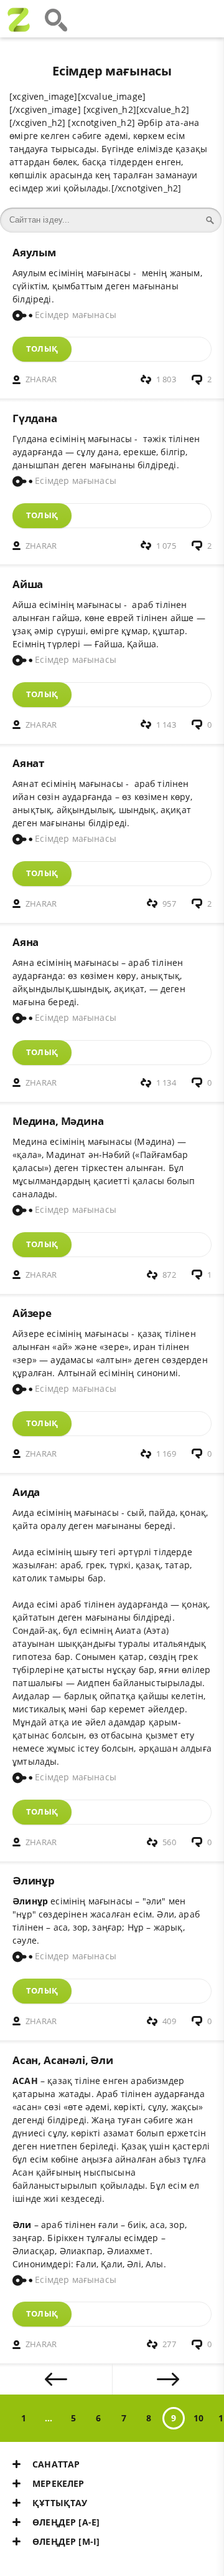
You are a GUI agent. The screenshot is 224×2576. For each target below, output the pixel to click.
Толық (42, 349)
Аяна (26, 942)
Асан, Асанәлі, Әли (63, 2060)
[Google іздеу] (56, 19)
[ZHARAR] (19, 19)
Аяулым (34, 252)
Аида (26, 1492)
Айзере (32, 1313)
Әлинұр (34, 1880)
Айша (28, 584)
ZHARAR (41, 379)
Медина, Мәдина (58, 1121)
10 (198, 2418)
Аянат (28, 763)
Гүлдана (35, 418)
